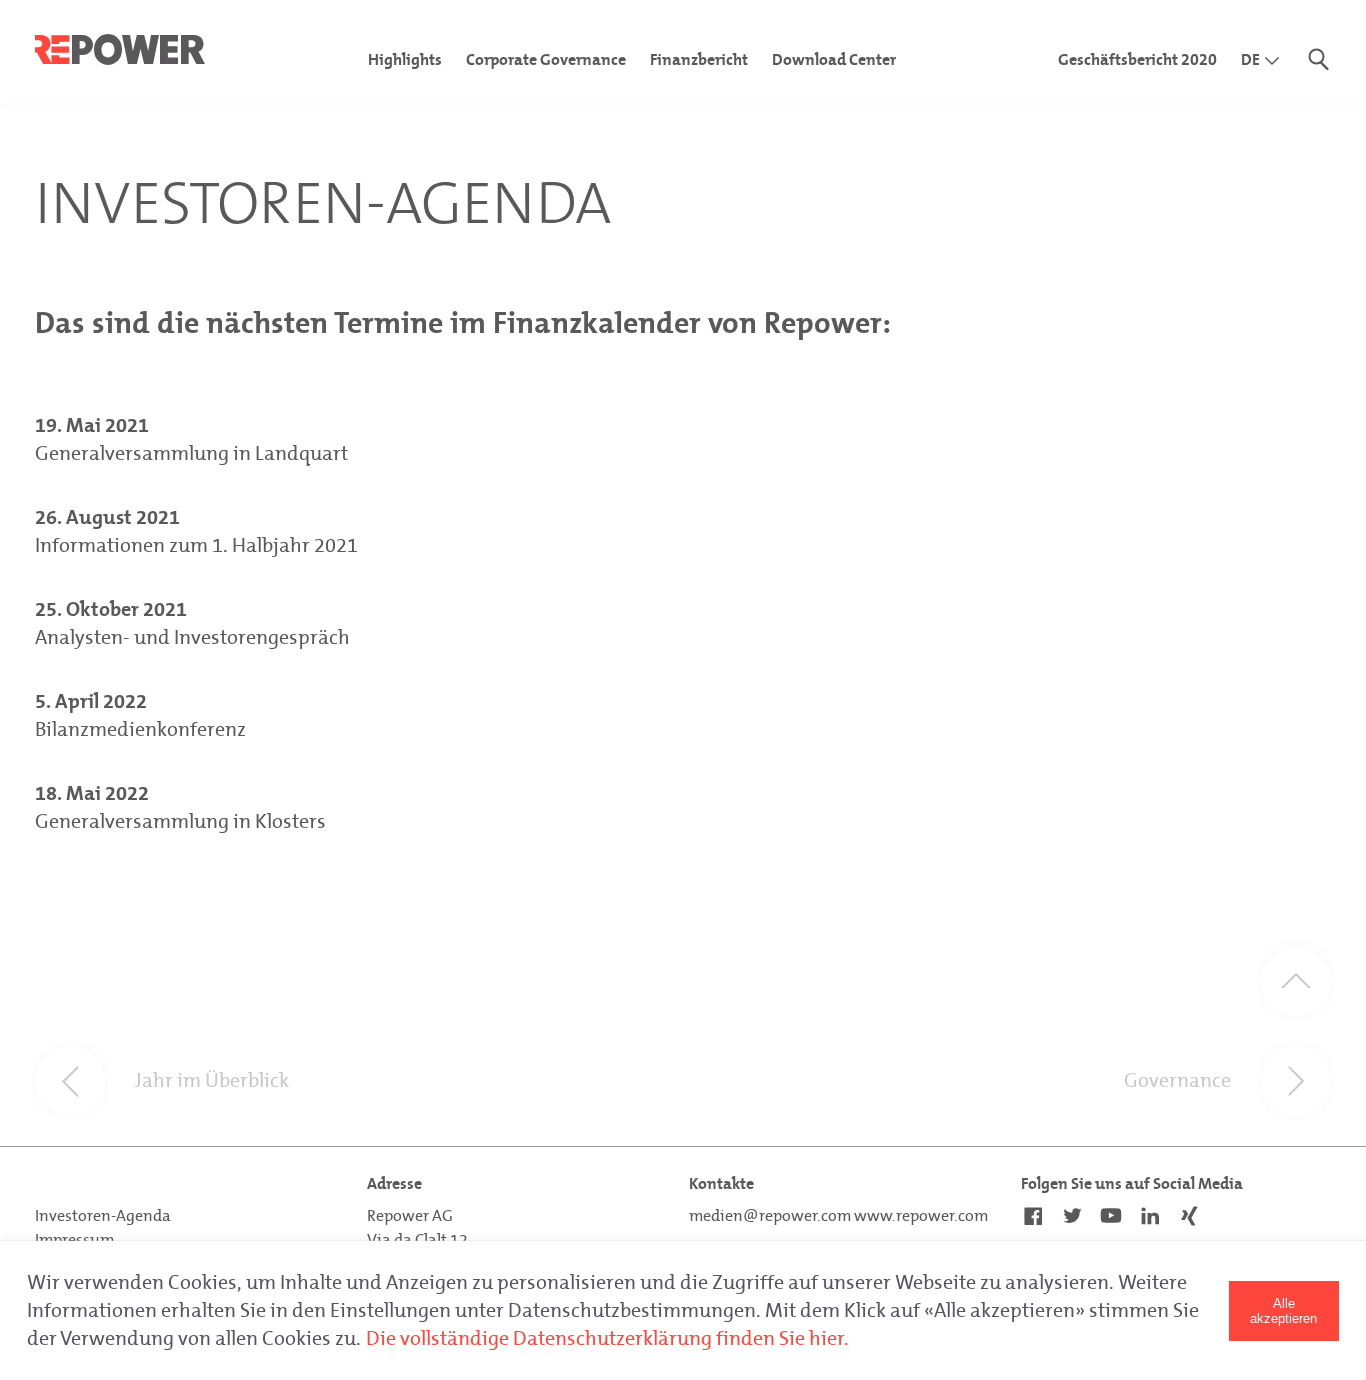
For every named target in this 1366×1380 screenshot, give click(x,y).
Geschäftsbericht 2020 (1137, 59)
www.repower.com (921, 1215)
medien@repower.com (770, 1215)
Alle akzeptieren (1283, 1311)
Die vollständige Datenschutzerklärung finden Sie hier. (607, 1338)
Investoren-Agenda (103, 1215)
